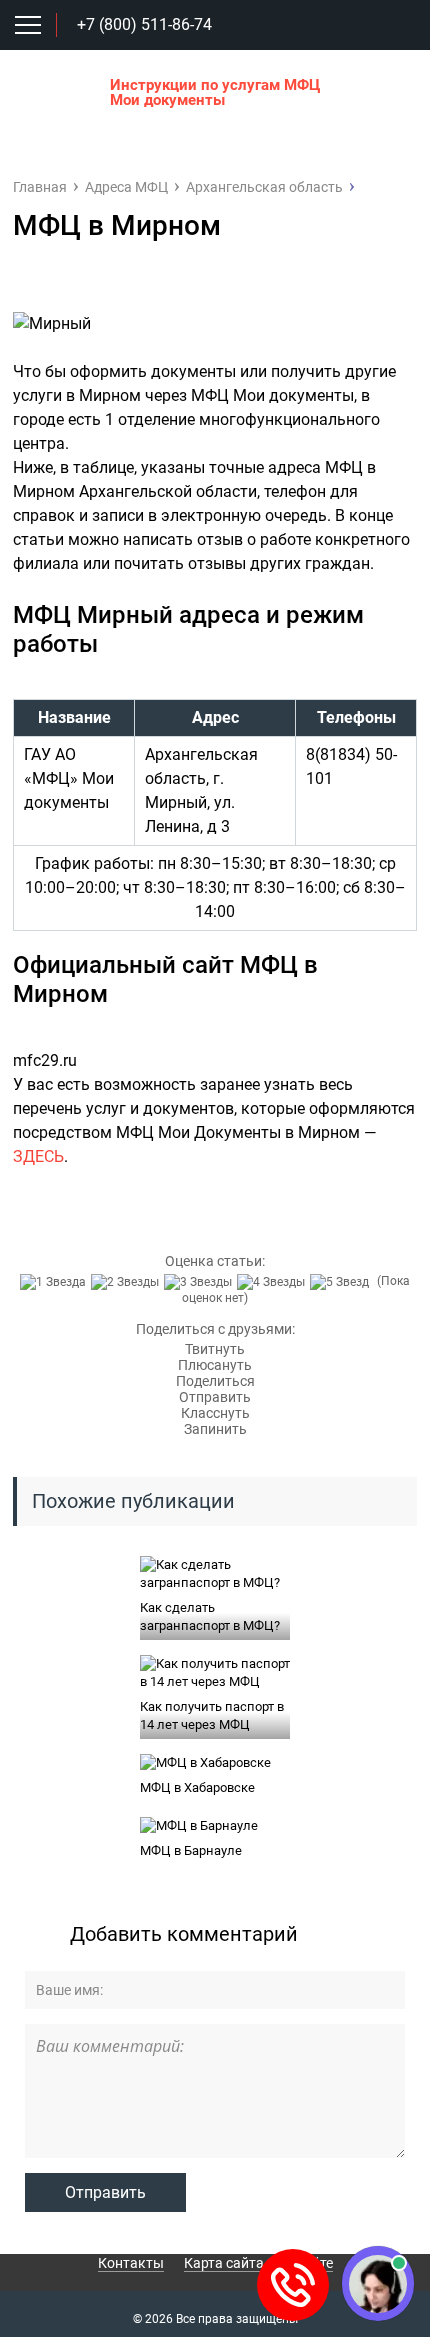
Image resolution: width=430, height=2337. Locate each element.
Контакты (131, 2263)
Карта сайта (224, 2263)
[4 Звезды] (273, 1282)
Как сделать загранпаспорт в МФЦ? (210, 1616)
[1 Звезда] (55, 1282)
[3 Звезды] (200, 1282)
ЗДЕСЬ (38, 1156)
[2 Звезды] (127, 1282)
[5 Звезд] (342, 1282)
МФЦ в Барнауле (191, 1850)
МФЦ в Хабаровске (197, 1787)
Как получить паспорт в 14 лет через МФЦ (212, 1715)
